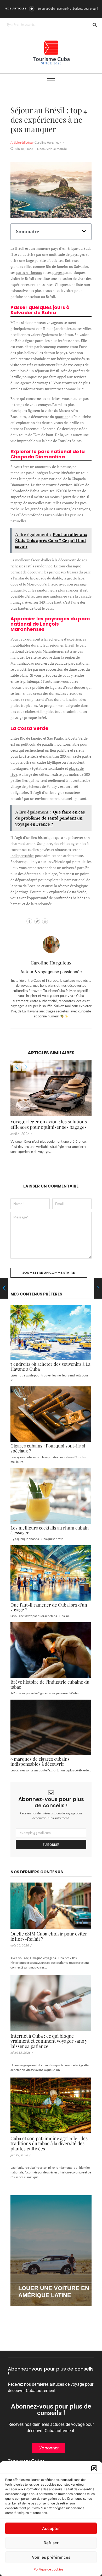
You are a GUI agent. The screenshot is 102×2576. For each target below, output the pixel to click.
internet (57, 389)
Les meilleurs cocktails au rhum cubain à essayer (50, 1530)
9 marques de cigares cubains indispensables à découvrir (40, 1761)
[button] (94, 2468)
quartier (61, 417)
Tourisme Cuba (26, 2461)
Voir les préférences (51, 2557)
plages (57, 272)
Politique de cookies (49, 2569)
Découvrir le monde (52, 149)
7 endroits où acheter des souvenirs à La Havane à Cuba (50, 1366)
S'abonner (51, 1845)
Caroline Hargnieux (51, 963)
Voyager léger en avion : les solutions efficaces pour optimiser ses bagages (49, 1124)
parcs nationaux (29, 272)
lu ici (81, 389)
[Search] (95, 25)
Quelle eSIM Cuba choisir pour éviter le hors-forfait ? (49, 1937)
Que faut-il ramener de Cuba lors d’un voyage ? (49, 1607)
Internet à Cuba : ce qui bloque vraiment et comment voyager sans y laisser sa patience (49, 2041)
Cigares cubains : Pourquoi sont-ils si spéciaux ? (48, 1448)
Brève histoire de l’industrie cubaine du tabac (50, 1684)
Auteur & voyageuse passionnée (51, 972)
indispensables (22, 856)
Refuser (51, 2543)
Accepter (51, 2528)
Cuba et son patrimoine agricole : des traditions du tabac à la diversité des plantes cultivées (49, 2144)
